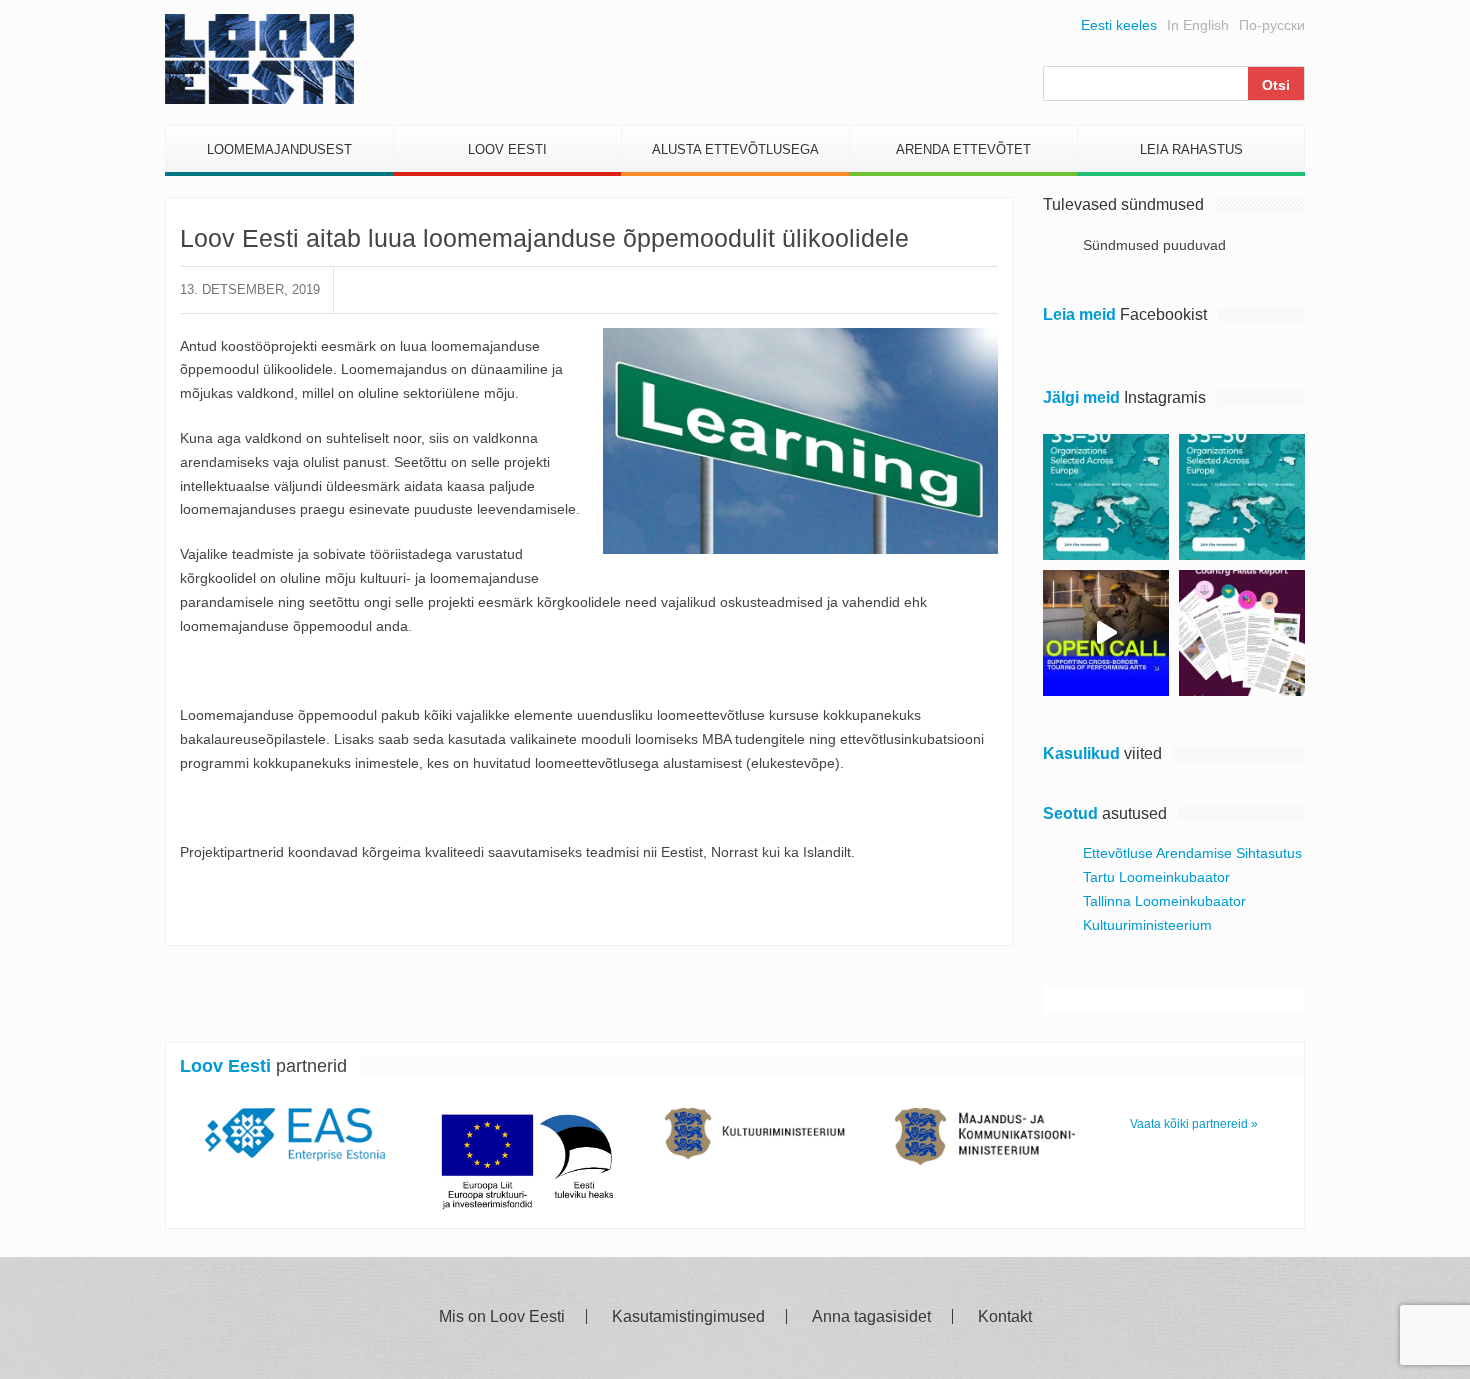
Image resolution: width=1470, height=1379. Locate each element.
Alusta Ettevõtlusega (735, 149)
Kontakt (1005, 1317)
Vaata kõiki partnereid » (1194, 1124)
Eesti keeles (1119, 25)
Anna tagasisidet (871, 1317)
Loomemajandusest (279, 149)
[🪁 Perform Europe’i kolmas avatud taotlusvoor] (1106, 633)
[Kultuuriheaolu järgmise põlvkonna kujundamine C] (1106, 497)
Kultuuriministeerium (1147, 925)
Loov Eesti (507, 149)
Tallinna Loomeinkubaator (1164, 901)
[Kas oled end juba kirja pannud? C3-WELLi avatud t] (1242, 497)
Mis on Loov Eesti (502, 1317)
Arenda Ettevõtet (963, 149)
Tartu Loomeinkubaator (1156, 877)
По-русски (1272, 25)
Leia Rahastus (1191, 149)
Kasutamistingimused (688, 1317)
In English (1198, 25)
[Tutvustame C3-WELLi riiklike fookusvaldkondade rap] (1242, 633)
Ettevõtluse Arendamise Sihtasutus (1192, 853)
